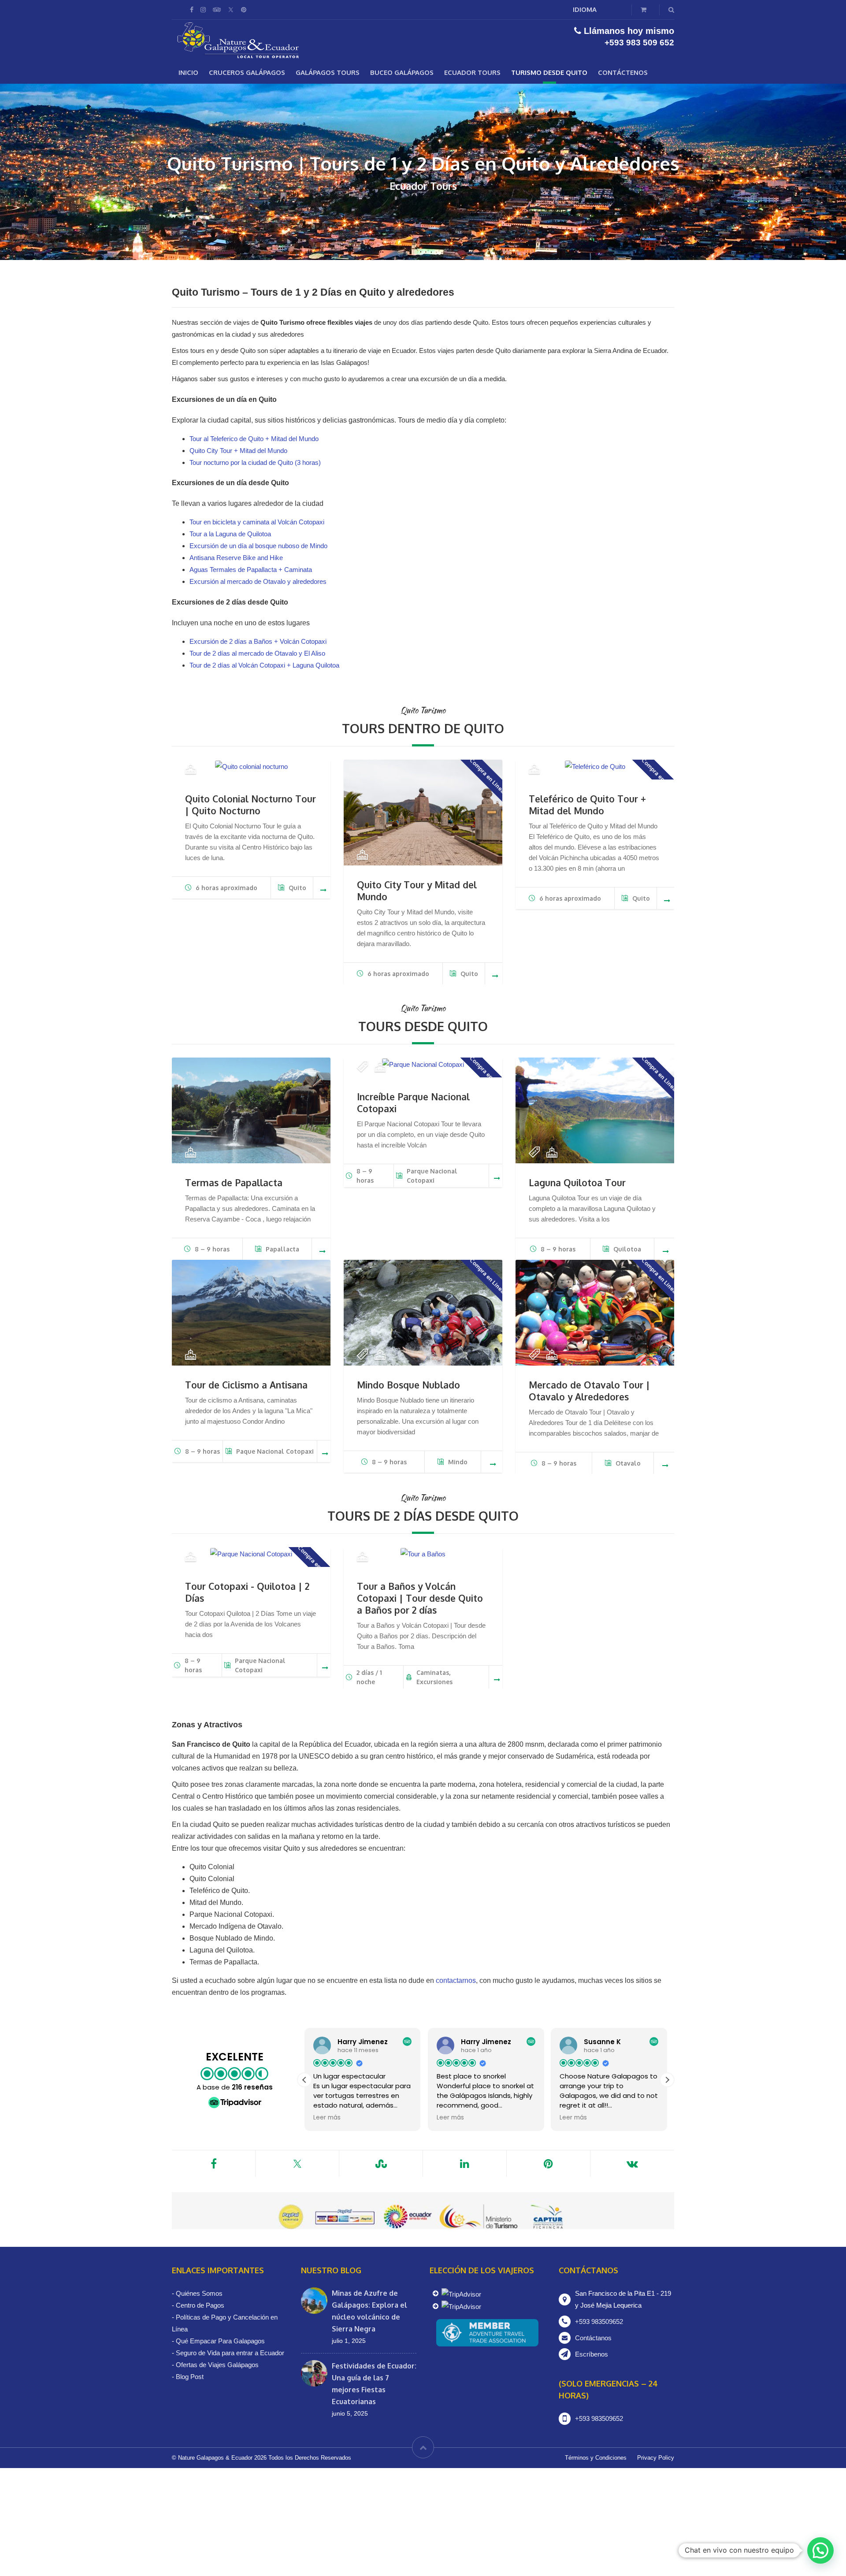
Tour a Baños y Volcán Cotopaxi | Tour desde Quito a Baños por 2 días (420, 1598)
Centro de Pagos (200, 2305)
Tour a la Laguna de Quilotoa (230, 534)
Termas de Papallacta (234, 1182)
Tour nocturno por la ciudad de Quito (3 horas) (255, 462)
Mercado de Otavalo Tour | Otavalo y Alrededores (589, 1391)
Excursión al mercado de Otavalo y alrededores (258, 581)
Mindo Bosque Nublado (408, 1385)
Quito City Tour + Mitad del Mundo (238, 451)
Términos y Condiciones (596, 2458)
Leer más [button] (327, 2118)
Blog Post (190, 2377)
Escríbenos (592, 2354)
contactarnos (456, 1980)
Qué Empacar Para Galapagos (220, 2341)
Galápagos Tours (328, 72)
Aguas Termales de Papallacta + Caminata (251, 570)
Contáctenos (623, 72)
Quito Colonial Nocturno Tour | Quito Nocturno (250, 805)
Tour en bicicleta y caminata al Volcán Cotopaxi (257, 522)
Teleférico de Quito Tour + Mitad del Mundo (587, 805)
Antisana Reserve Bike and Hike (236, 558)
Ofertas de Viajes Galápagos (217, 2365)
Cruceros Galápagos (247, 72)
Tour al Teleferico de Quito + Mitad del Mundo (254, 439)
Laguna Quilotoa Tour (577, 1182)
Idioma (585, 9)
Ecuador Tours (472, 72)
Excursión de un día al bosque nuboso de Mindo (258, 546)
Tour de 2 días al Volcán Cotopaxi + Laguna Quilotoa (264, 665)
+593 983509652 (599, 2322)
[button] (667, 2080)
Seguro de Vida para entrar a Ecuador (230, 2353)
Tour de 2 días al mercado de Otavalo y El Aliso (257, 653)
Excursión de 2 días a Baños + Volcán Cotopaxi (258, 641)
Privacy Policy (656, 2458)
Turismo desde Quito (549, 72)
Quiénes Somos (199, 2293)
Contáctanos (593, 2338)
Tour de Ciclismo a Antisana (246, 1385)
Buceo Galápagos (402, 72)
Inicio (188, 72)
